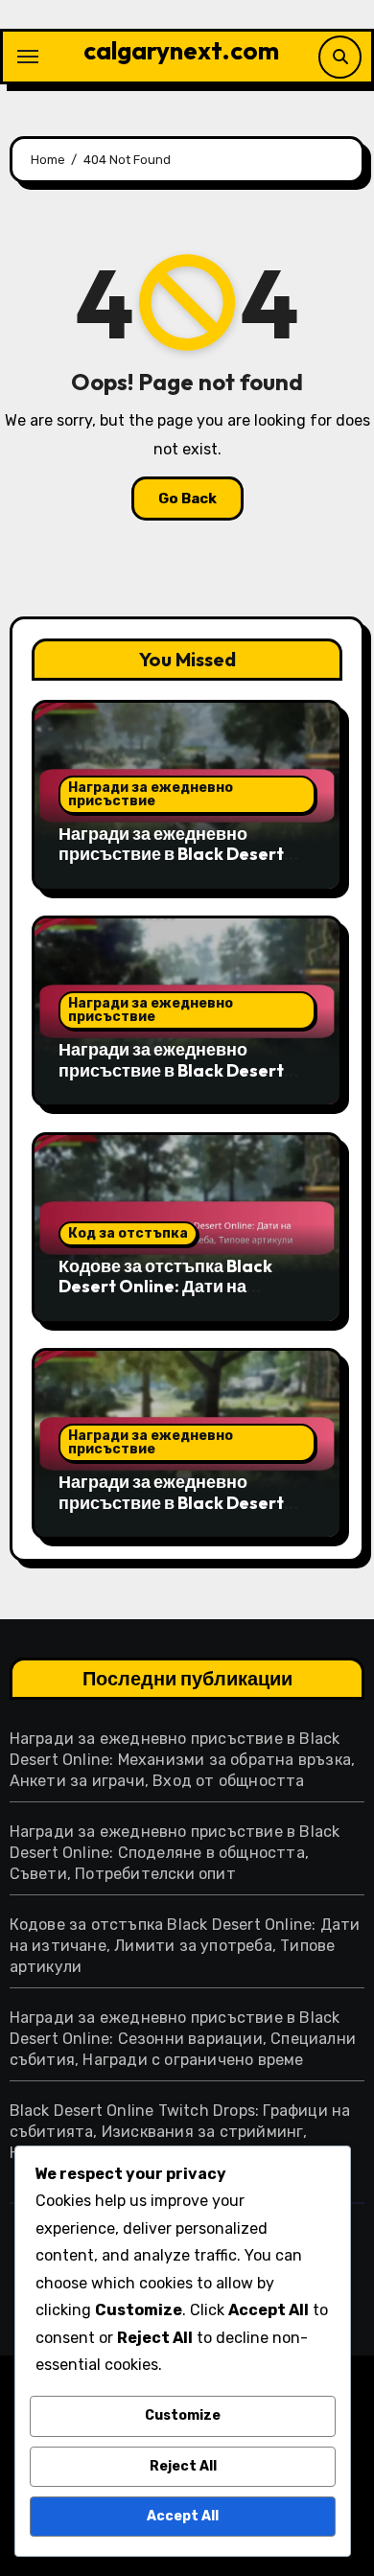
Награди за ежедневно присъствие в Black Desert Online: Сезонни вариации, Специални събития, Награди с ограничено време (183, 2039)
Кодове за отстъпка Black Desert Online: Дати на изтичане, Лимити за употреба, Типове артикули (174, 1297)
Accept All (183, 2516)
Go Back (187, 499)
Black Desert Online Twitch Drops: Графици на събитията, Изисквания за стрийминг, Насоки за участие (180, 2132)
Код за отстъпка (128, 1233)
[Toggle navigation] (28, 57)
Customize (183, 2415)
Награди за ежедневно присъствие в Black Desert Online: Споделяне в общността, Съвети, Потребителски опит (175, 1853)
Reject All (183, 2466)
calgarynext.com (181, 50)
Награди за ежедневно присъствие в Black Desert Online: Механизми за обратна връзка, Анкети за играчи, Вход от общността (183, 1760)
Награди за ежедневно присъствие (151, 794)
